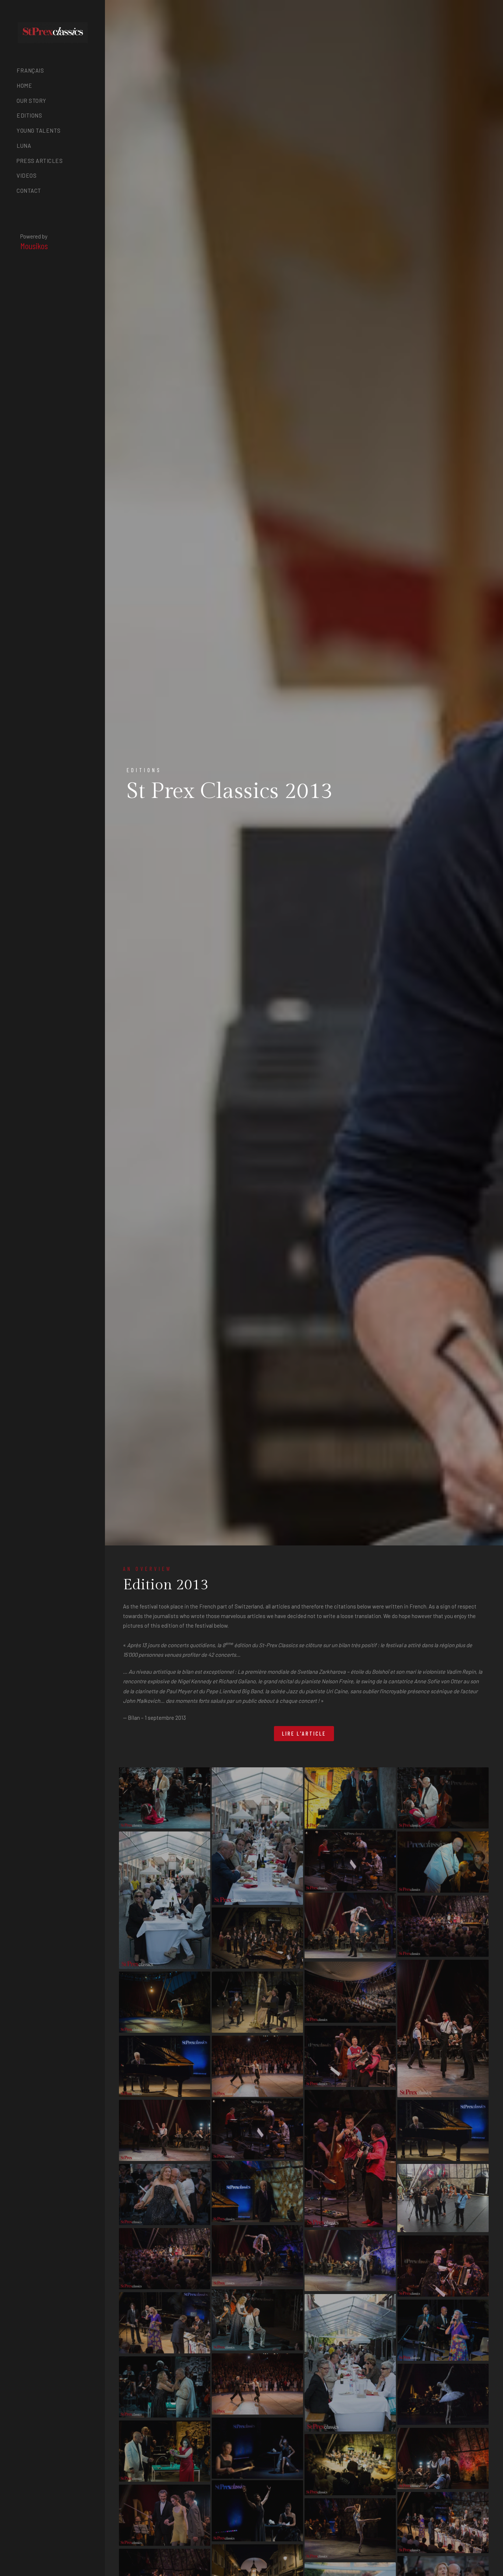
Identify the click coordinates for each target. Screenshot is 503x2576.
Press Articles (40, 161)
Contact (29, 191)
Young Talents (39, 130)
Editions (29, 115)
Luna (24, 146)
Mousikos (34, 246)
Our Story (31, 101)
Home (24, 86)
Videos (27, 175)
